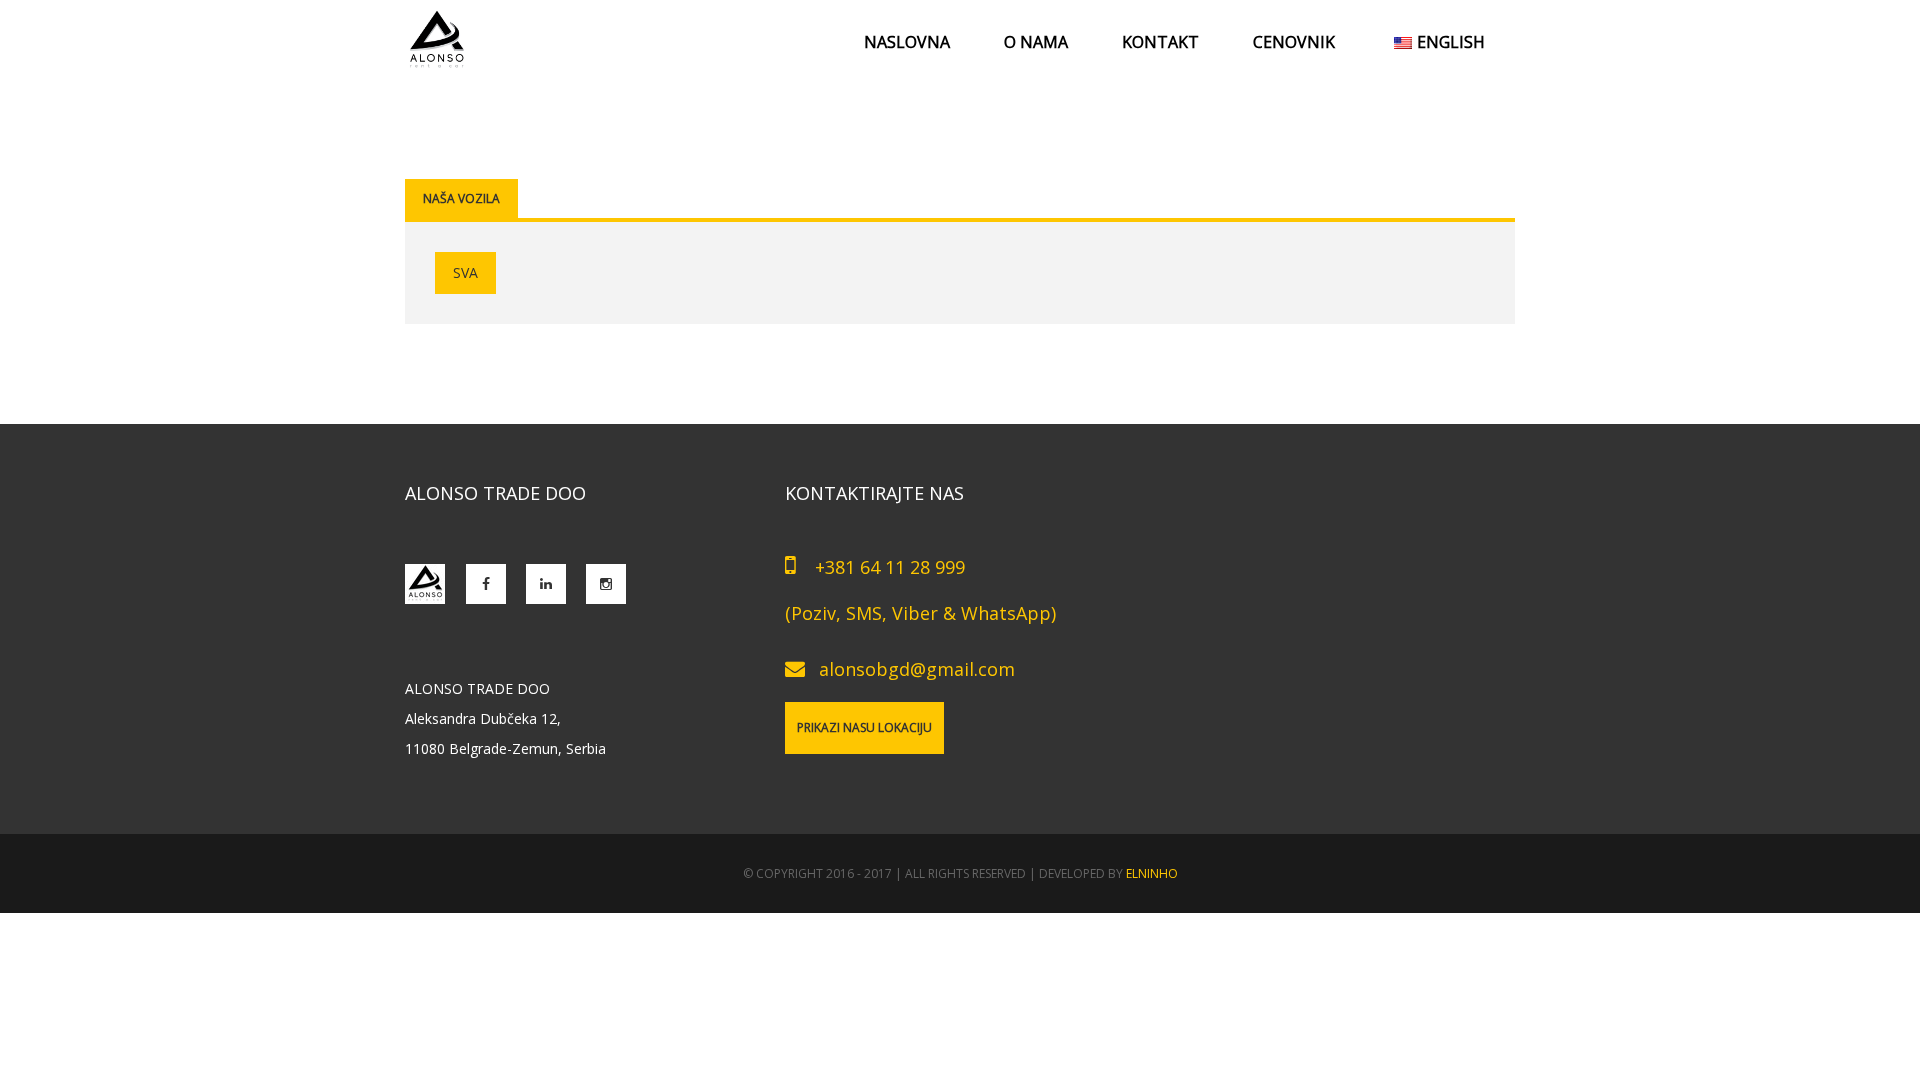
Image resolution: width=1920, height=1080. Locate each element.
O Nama (1036, 42)
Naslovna (907, 42)
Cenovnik (1294, 42)
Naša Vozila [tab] (461, 198)
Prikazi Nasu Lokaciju (864, 727)
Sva (465, 272)
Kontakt (1160, 42)
